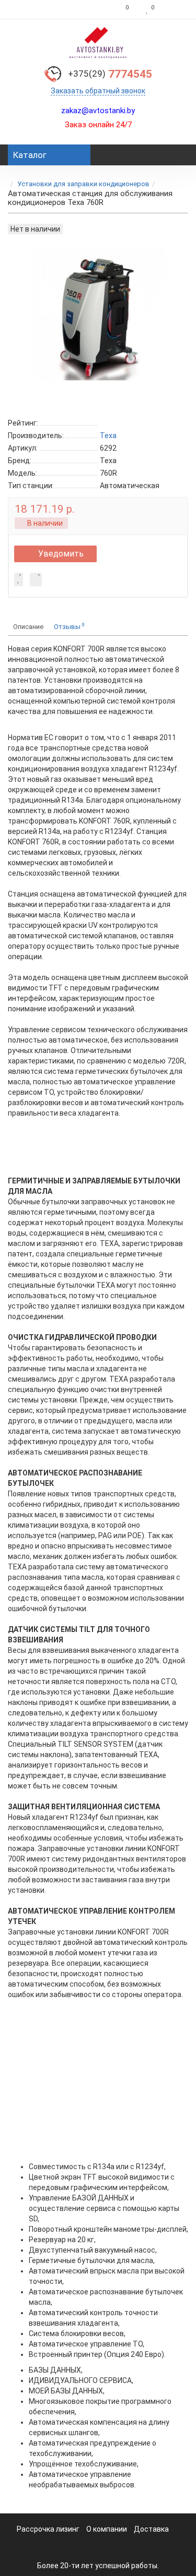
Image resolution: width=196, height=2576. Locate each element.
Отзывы (69, 626)
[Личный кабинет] (174, 9)
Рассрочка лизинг (48, 2529)
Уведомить (61, 554)
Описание (28, 627)
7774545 (110, 74)
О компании (107, 2529)
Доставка (151, 2529)
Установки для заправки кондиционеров (83, 184)
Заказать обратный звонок (98, 91)
